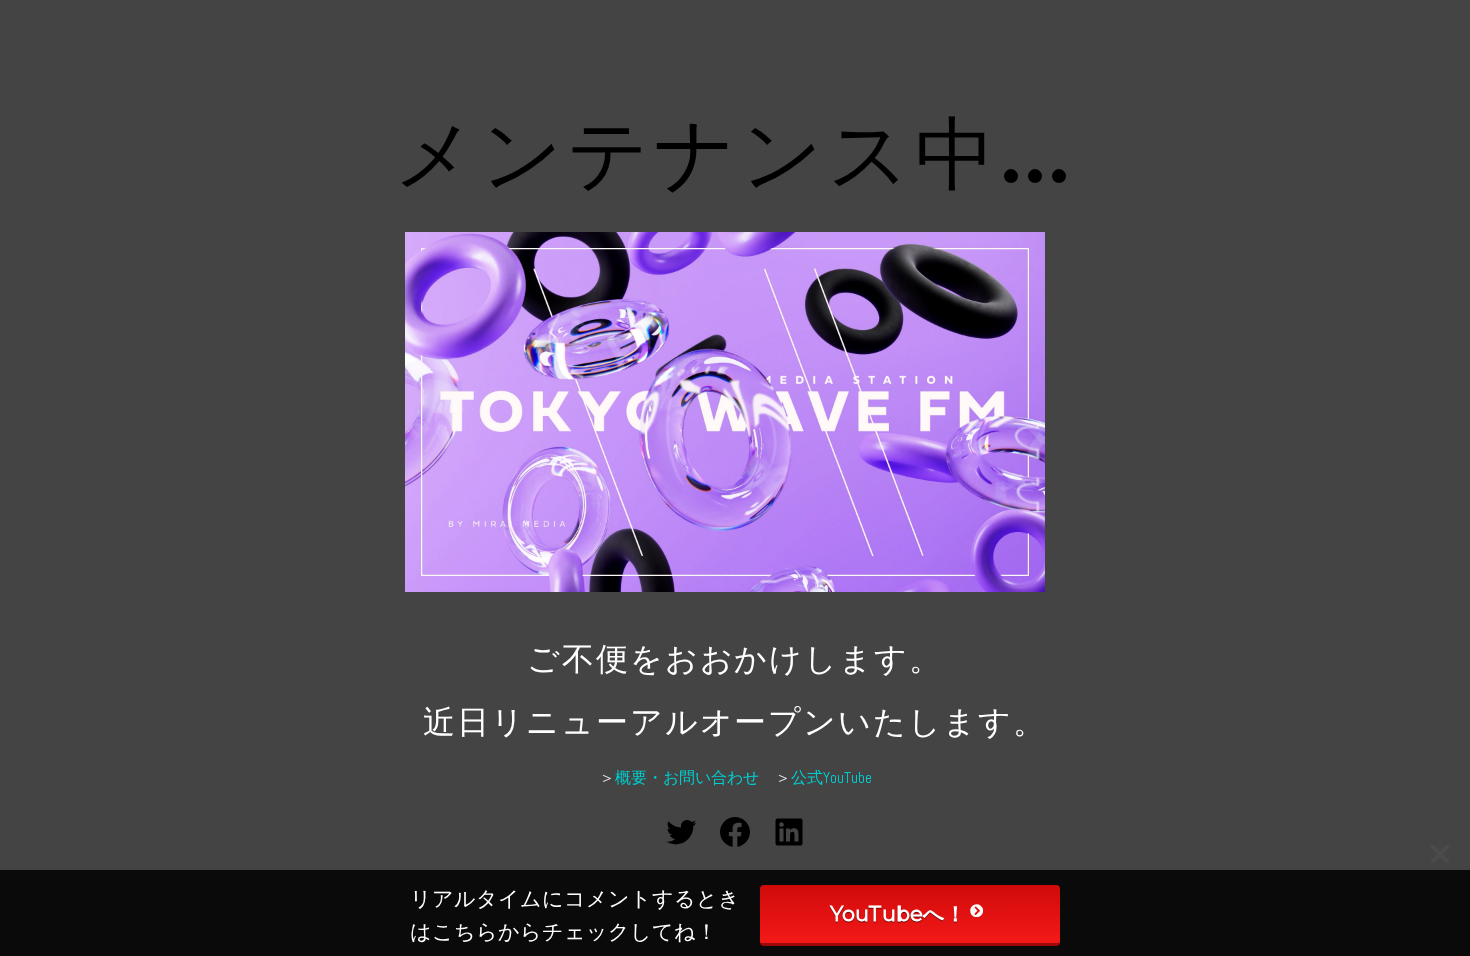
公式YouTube (831, 777)
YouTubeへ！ (898, 913)
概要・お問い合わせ (687, 777)
